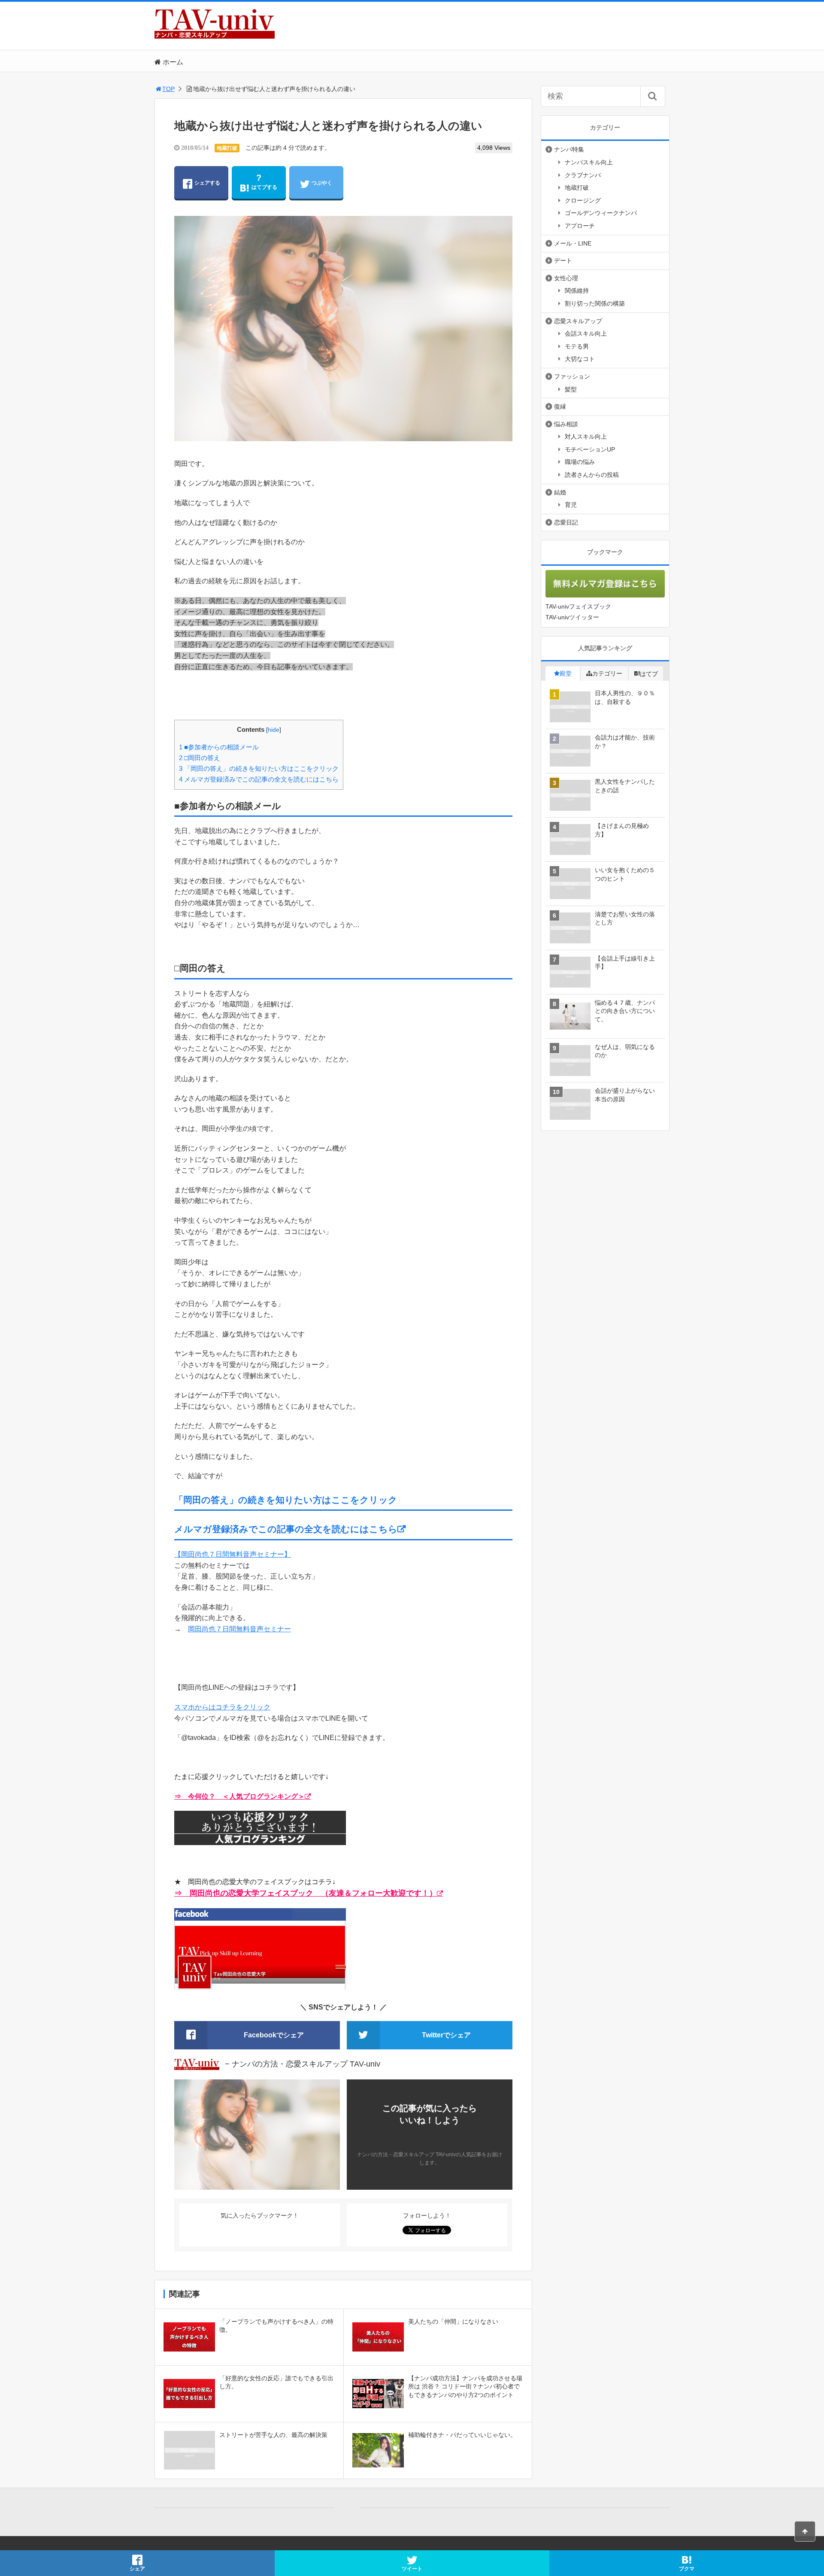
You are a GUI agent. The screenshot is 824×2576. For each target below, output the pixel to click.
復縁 (560, 406)
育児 (571, 505)
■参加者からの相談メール (219, 747)
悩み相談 (566, 424)
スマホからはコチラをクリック (222, 1707)
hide (274, 730)
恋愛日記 (566, 522)
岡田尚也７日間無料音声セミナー (239, 1629)
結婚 (560, 492)
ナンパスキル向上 (589, 162)
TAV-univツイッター (572, 617)
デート (563, 261)
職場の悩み (580, 462)
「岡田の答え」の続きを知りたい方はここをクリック (259, 768)
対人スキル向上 (586, 436)
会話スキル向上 (586, 333)
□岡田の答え (200, 758)
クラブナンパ (583, 175)
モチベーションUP (590, 449)
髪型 (571, 389)
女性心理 (566, 278)
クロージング (583, 200)
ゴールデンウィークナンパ (601, 213)
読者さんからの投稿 (592, 475)
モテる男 (577, 346)
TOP (168, 89)
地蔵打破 (227, 148)
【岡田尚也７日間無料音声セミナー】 (233, 1554)
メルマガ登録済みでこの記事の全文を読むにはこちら (259, 779)
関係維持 (577, 291)
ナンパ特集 (569, 149)
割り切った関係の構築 (595, 303)
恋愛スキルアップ (578, 321)
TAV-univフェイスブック (578, 606)
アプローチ (580, 226)
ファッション (572, 376)
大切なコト (580, 359)
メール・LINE (573, 243)
